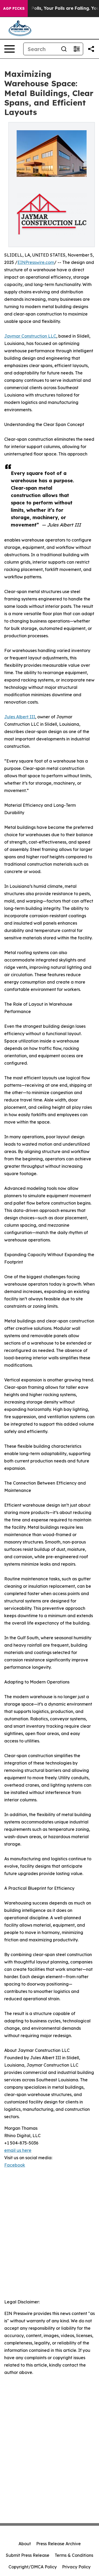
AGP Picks (14, 8)
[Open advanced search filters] (77, 49)
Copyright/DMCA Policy (33, 2567)
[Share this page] (91, 49)
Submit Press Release (28, 2555)
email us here (18, 2150)
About (25, 2544)
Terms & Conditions (74, 2555)
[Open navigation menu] (10, 49)
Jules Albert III (20, 717)
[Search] (64, 49)
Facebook (15, 2165)
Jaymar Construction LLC (30, 336)
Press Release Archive (58, 2544)
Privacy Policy (76, 2567)
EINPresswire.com (36, 262)
